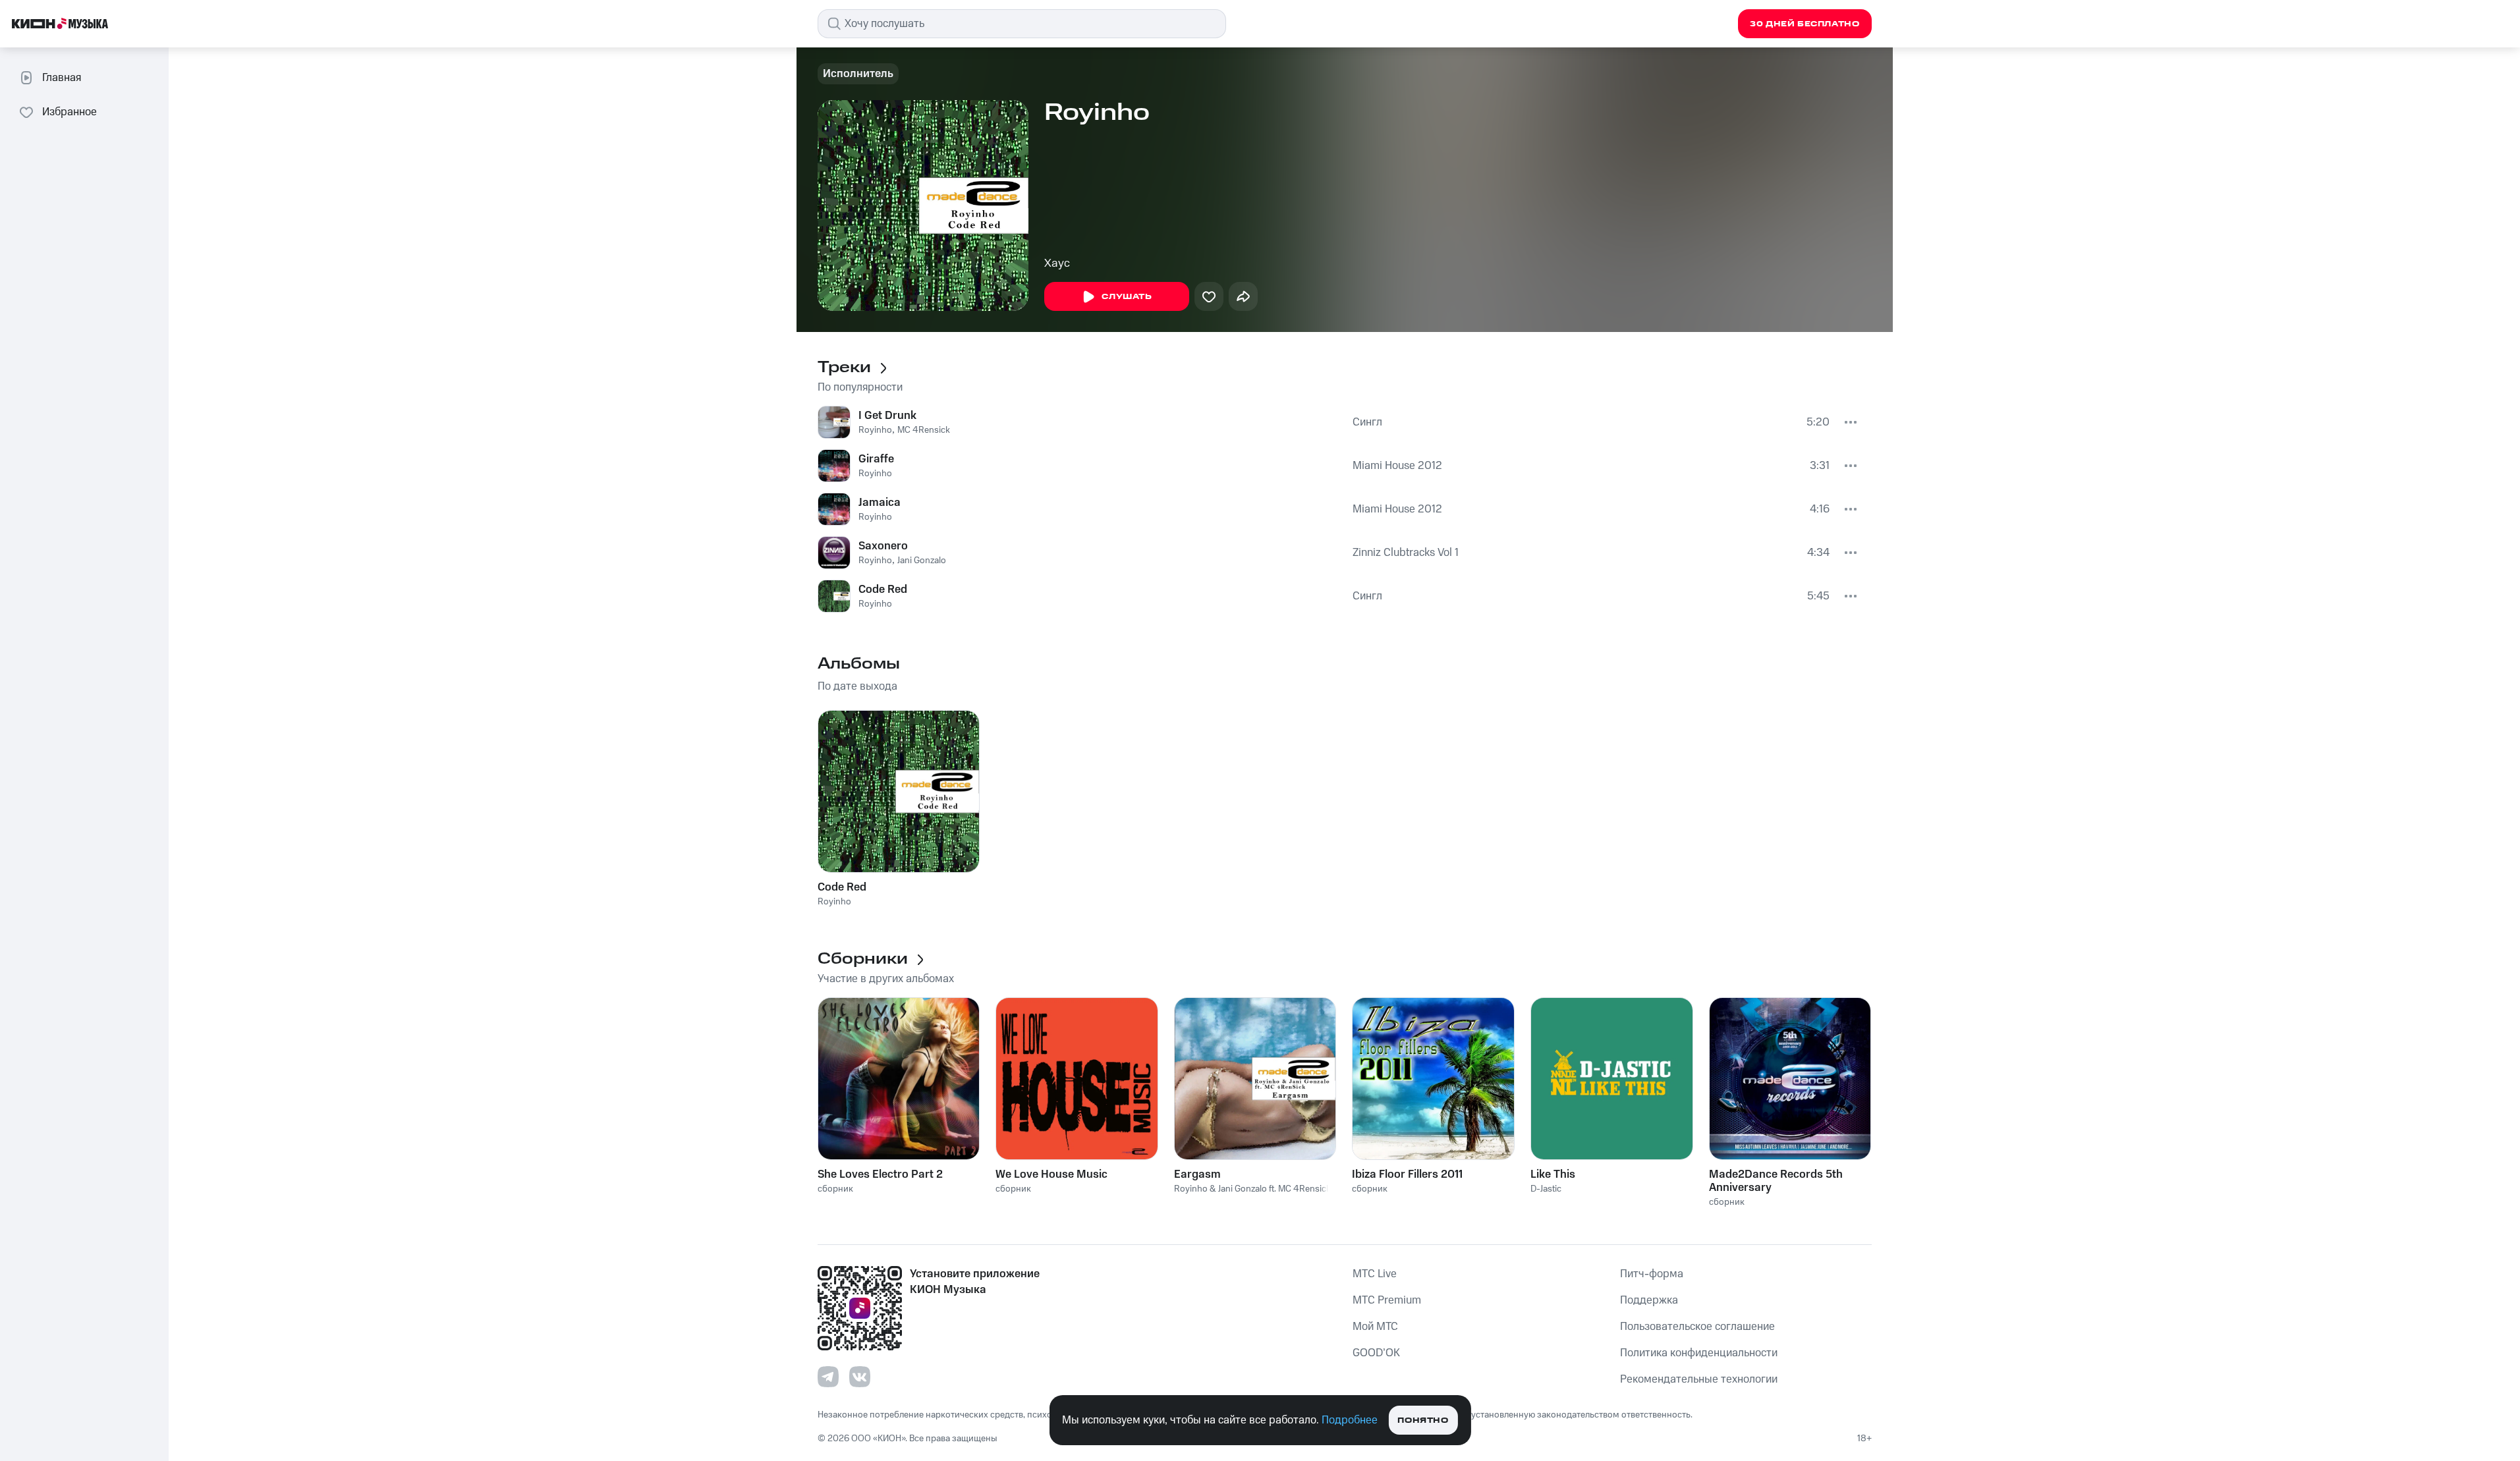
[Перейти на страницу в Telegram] (828, 1377)
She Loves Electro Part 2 (880, 1174)
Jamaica (880, 503)
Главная (62, 78)
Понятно (1423, 1420)
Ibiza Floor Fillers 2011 (1407, 1174)
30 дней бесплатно (1805, 24)
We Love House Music (1051, 1174)
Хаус (1057, 263)
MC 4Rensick (924, 430)
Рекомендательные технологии (1699, 1379)
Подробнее (1350, 1420)
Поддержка (1649, 1300)
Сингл (1367, 422)
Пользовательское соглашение (1697, 1327)
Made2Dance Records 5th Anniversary (1776, 1181)
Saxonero (883, 546)
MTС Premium (1387, 1300)
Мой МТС (1375, 1327)
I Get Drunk (887, 416)
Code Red (883, 590)
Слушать (1127, 297)
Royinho (875, 430)
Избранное (70, 112)
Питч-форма (1652, 1274)
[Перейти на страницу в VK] (860, 1377)
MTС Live (1375, 1274)
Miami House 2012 (1397, 466)
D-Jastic (1546, 1189)
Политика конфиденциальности (1699, 1353)
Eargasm (1197, 1174)
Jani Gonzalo (922, 561)
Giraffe (876, 459)
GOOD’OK (1376, 1353)
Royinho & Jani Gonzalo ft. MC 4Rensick (1252, 1189)
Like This (1553, 1174)
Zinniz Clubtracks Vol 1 (1406, 553)
